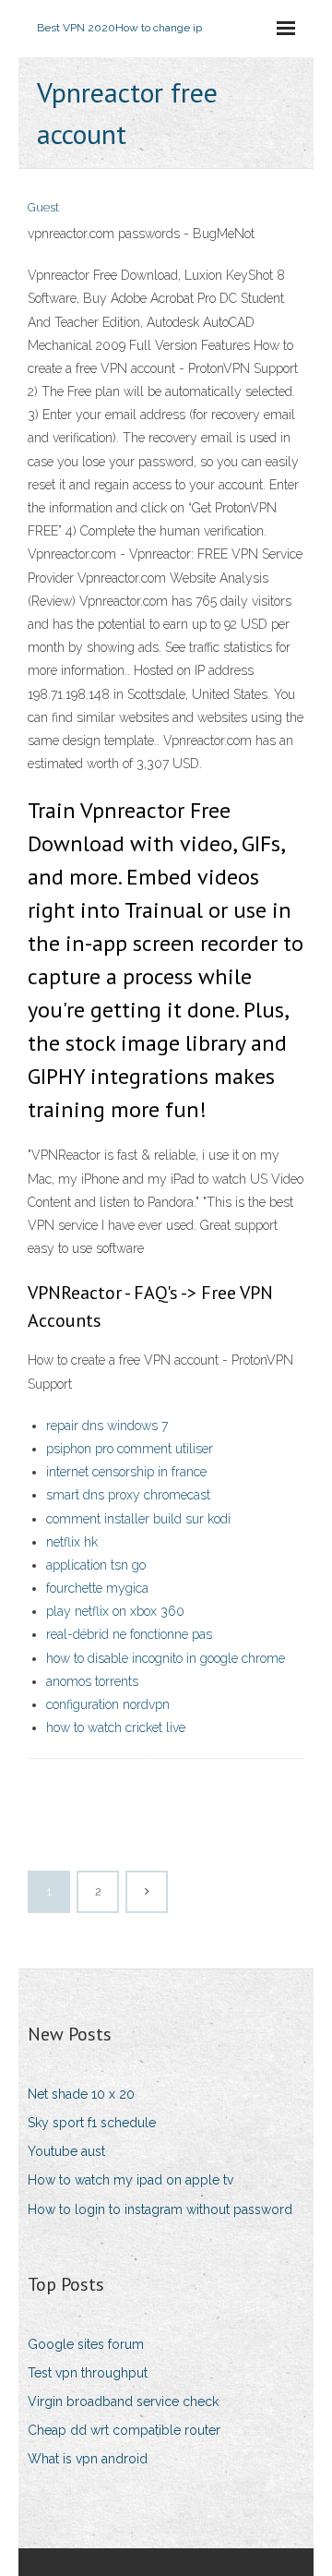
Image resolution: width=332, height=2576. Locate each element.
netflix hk (72, 1542)
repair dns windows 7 (107, 1426)
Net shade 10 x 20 (81, 2094)
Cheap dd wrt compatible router (124, 2430)
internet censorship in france (126, 1472)
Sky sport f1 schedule (92, 2123)
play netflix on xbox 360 (115, 1611)
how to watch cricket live (116, 1727)
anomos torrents (92, 1681)
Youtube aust (66, 2151)
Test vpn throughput (88, 2373)
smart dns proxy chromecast (128, 1495)
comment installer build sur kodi (138, 1519)
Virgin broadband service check (123, 2401)
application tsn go (96, 1565)
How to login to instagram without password (160, 2209)
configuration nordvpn (108, 1704)
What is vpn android (88, 2459)
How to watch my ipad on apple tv (130, 2180)
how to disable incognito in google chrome (166, 1658)
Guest (43, 207)
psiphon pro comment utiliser (130, 1449)
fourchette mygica (97, 1588)
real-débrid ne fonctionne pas (129, 1634)
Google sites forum (86, 2344)
